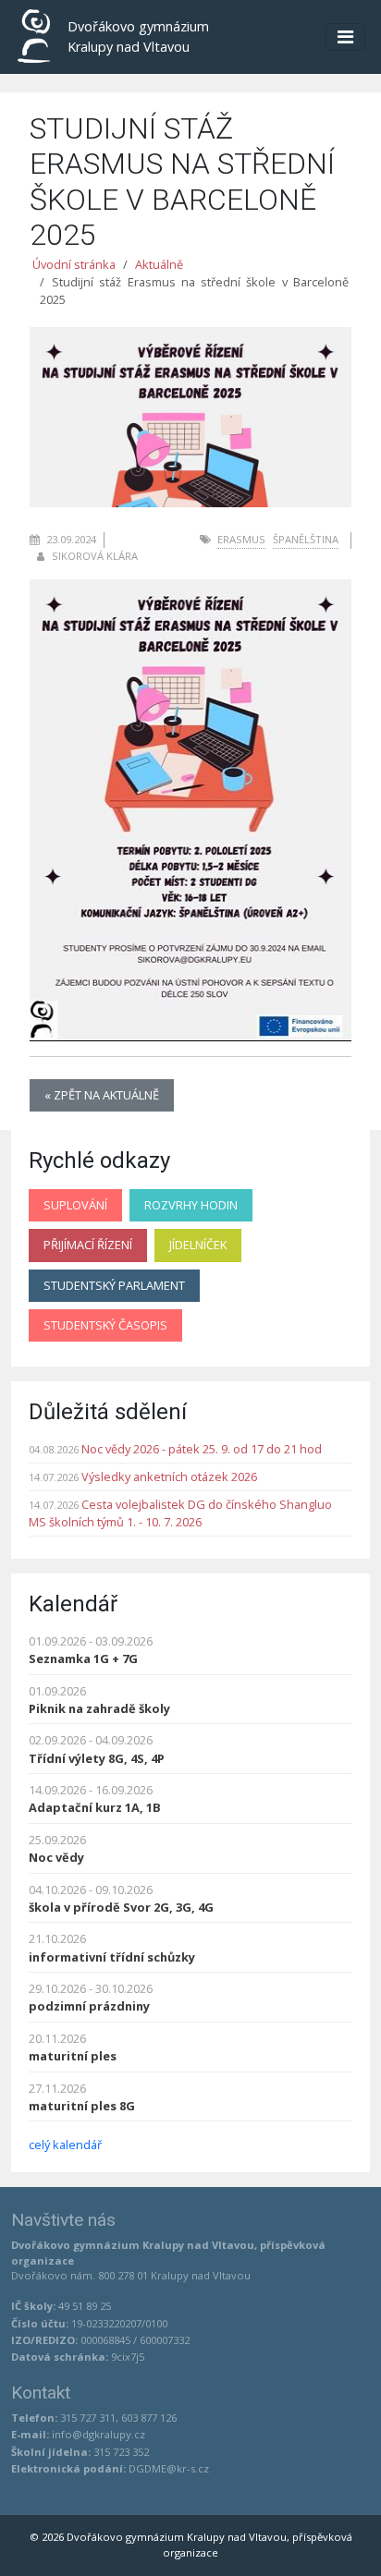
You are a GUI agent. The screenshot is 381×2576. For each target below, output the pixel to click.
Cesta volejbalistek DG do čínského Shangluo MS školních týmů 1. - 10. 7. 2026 (180, 1513)
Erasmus (241, 539)
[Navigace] (345, 37)
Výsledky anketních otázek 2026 (169, 1476)
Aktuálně (159, 264)
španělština (306, 539)
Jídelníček (198, 1245)
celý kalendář (65, 2145)
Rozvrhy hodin (191, 1205)
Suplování (75, 1205)
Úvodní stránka (74, 264)
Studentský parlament (114, 1285)
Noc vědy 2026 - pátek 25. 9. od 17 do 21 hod (202, 1449)
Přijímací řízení (88, 1245)
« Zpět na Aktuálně (102, 1095)
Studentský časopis (105, 1325)
